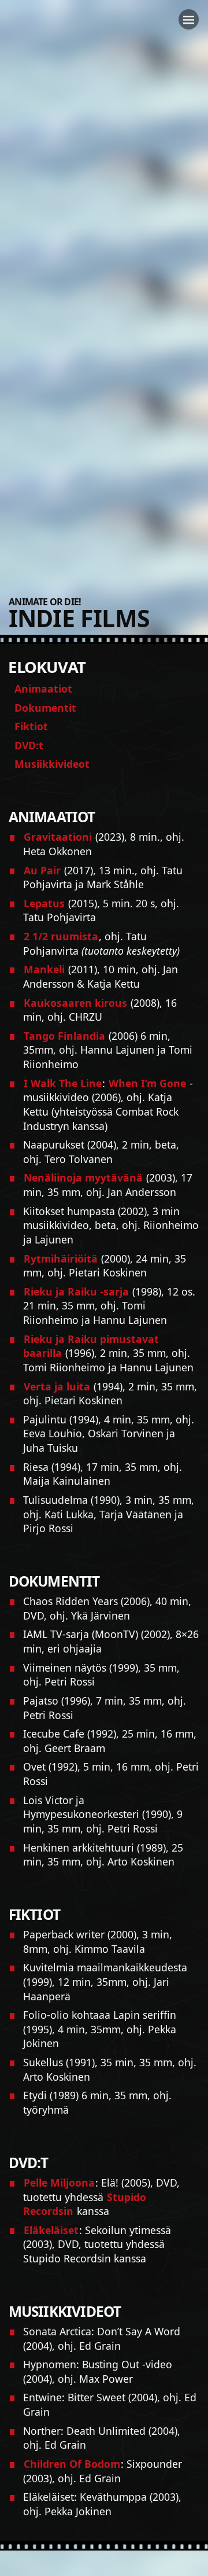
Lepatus (44, 903)
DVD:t (29, 745)
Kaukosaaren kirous (75, 1003)
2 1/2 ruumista (61, 936)
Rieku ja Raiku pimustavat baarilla (91, 1346)
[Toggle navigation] (189, 19)
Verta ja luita (57, 1386)
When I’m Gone (147, 1083)
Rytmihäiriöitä (61, 1258)
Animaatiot (43, 689)
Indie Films (79, 618)
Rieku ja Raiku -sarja (76, 1291)
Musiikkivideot (52, 764)
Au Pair (42, 870)
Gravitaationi (58, 837)
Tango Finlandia (64, 1036)
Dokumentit (45, 708)
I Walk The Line (63, 1083)
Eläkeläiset (51, 2230)
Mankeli (44, 969)
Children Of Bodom (72, 2464)
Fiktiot (31, 726)
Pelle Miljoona (59, 2183)
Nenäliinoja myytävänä (83, 1177)
